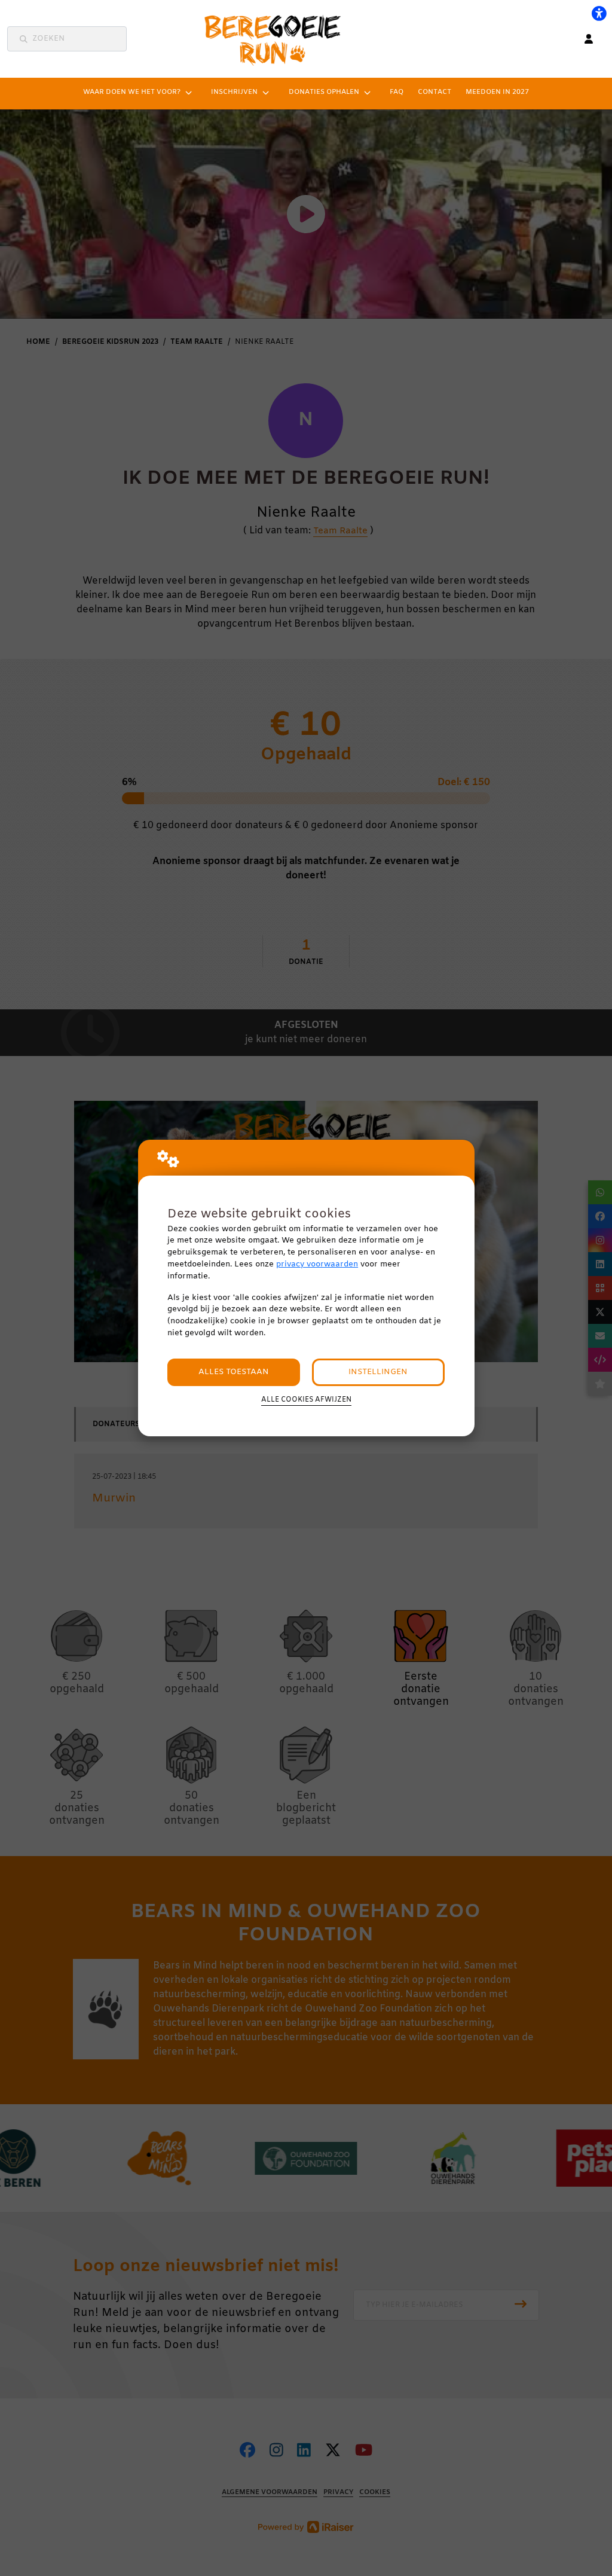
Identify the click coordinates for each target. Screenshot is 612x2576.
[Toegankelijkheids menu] (599, 13)
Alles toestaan (234, 1372)
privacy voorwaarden (317, 1264)
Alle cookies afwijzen (306, 1400)
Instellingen (378, 1372)
